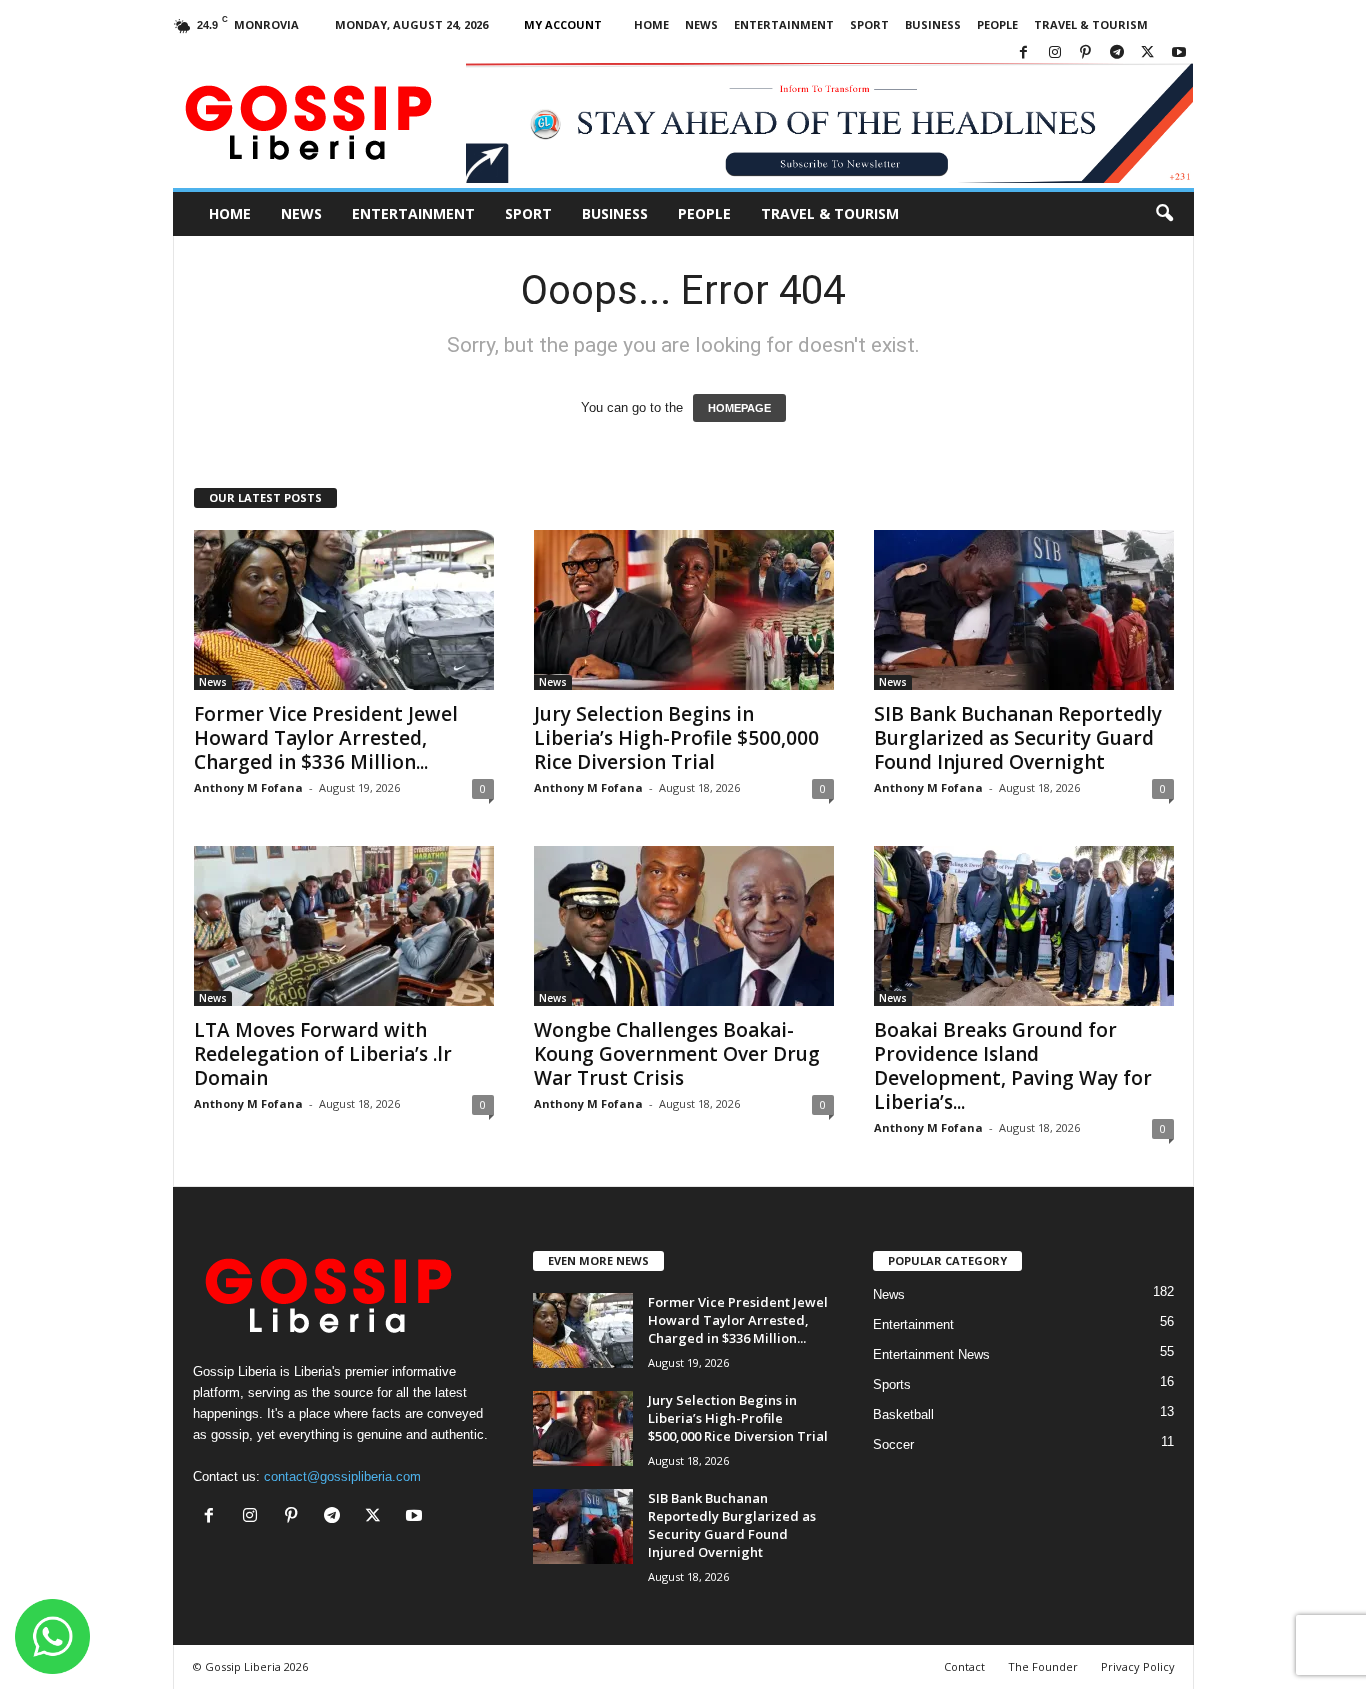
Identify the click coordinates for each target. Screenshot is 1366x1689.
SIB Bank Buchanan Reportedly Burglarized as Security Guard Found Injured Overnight (1018, 738)
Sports (892, 1384)
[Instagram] (1055, 53)
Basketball (903, 1414)
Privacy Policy (1138, 1666)
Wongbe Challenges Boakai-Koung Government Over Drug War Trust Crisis (677, 1054)
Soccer (893, 1444)
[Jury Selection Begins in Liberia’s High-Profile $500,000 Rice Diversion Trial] (684, 610)
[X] (1148, 53)
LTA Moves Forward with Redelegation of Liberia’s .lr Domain (323, 1054)
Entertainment (784, 24)
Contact (964, 1666)
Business (933, 24)
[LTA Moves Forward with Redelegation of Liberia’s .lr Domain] (344, 926)
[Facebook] (1024, 53)
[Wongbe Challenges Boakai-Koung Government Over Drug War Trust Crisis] (684, 926)
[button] (1164, 214)
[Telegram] (1117, 53)
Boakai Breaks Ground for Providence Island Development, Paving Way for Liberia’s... (1013, 1066)
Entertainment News (931, 1354)
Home (651, 24)
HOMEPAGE (739, 408)
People (997, 24)
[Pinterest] (1086, 53)
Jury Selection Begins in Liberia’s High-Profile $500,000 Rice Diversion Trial (676, 738)
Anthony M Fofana (248, 787)
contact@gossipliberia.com (342, 1476)
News (701, 24)
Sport (869, 24)
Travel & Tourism (1091, 24)
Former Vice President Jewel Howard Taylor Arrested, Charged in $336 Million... (326, 738)
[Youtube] (1179, 53)
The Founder (1043, 1666)
